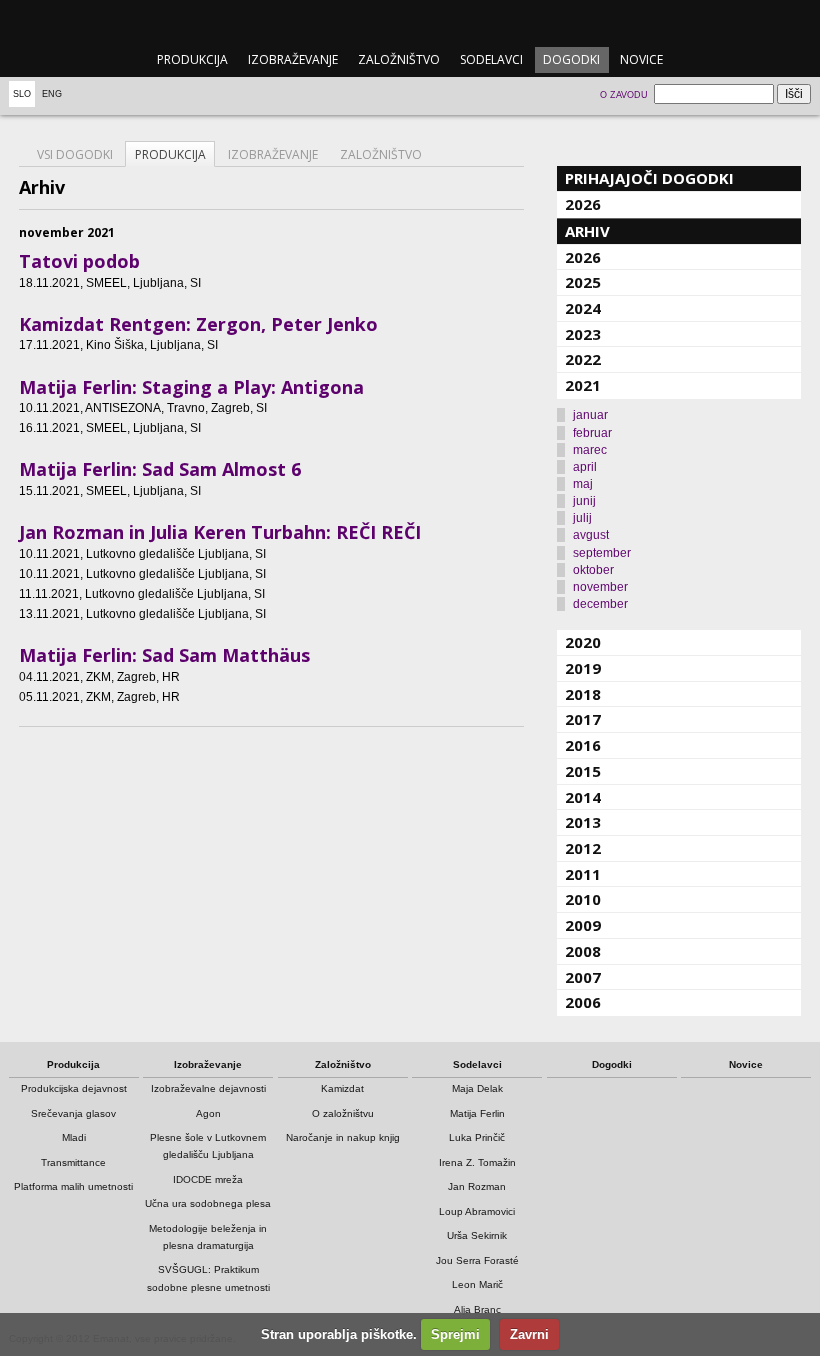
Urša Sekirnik (477, 1235)
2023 (583, 334)
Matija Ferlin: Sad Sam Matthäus (164, 655)
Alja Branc (477, 1309)
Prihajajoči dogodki (649, 178)
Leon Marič (477, 1284)
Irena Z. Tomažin (477, 1162)
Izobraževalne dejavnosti (208, 1088)
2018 (583, 694)
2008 (583, 951)
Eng (52, 94)
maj (583, 484)
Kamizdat (342, 1088)
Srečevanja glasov (73, 1113)
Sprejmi (455, 1334)
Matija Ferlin (477, 1113)
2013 (583, 822)
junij (584, 501)
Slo (22, 94)
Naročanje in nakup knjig (343, 1137)
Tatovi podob (79, 261)
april (585, 467)
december (600, 604)
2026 (583, 204)
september (602, 553)
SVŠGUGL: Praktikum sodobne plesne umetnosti (208, 1278)
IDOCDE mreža (208, 1179)
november (600, 587)
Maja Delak (477, 1088)
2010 (583, 899)
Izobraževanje (293, 59)
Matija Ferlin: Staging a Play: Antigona (191, 387)
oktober (593, 570)
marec (590, 450)
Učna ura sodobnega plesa (208, 1203)
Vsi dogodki (75, 154)
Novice (641, 59)
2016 (583, 745)
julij (582, 518)
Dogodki (571, 59)
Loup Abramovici (477, 1211)
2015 (583, 771)
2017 (583, 719)
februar (592, 433)
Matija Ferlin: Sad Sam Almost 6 (160, 469)
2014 (583, 797)
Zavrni (529, 1334)
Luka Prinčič (477, 1137)
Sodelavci (491, 59)
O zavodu (624, 95)
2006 (583, 1002)
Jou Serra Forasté (477, 1260)
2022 (583, 359)
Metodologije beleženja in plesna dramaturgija (208, 1237)
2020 (583, 642)
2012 (583, 848)
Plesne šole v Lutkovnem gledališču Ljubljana (208, 1146)
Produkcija (192, 59)
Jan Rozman (477, 1186)
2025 (583, 282)
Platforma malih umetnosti (73, 1186)
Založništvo (399, 59)
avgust (591, 535)
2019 (583, 668)
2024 (583, 308)
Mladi (74, 1137)
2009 (583, 925)
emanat (409, 21)
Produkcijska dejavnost (74, 1088)
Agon (208, 1113)
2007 (583, 977)
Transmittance (73, 1162)
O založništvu (343, 1113)
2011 (583, 874)
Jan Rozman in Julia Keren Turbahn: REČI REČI (220, 532)
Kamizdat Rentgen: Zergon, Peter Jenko (198, 324)
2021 (583, 385)
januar (590, 415)
